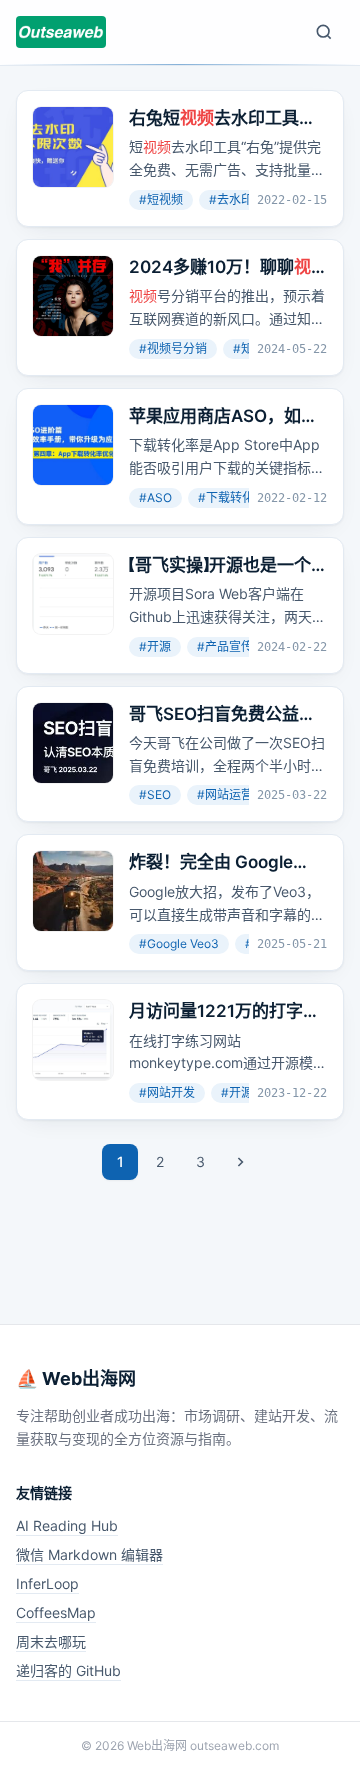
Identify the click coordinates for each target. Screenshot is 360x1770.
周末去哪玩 (51, 1641)
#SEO (155, 794)
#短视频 (161, 199)
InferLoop (47, 1583)
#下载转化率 (232, 497)
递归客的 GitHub (68, 1670)
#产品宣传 (225, 646)
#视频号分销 (173, 348)
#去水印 (231, 199)
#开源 (155, 646)
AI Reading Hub (67, 1525)
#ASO (155, 497)
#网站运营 (225, 794)
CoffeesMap (56, 1612)
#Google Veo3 (179, 943)
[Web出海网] (61, 32)
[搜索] (324, 32)
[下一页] (240, 1162)
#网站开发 (167, 1092)
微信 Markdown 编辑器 (89, 1554)
